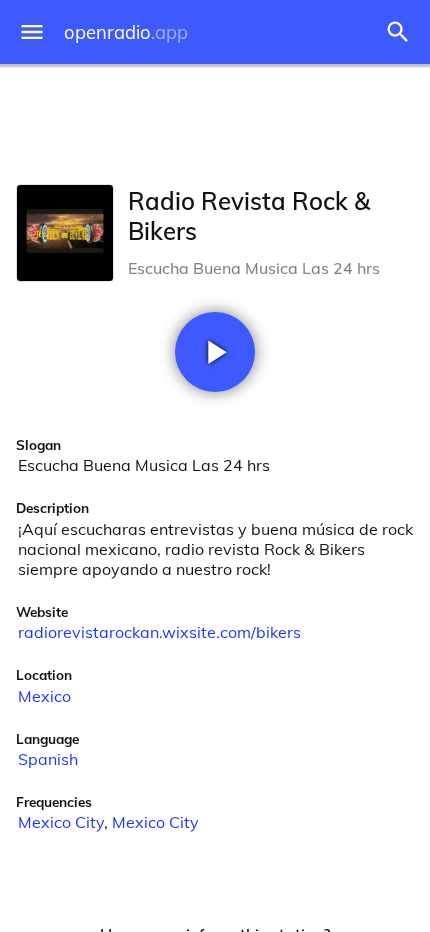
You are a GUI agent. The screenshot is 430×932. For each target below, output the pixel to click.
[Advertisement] (215, 120)
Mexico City (61, 822)
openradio (126, 32)
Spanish (48, 759)
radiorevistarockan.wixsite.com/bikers (159, 632)
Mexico (44, 696)
